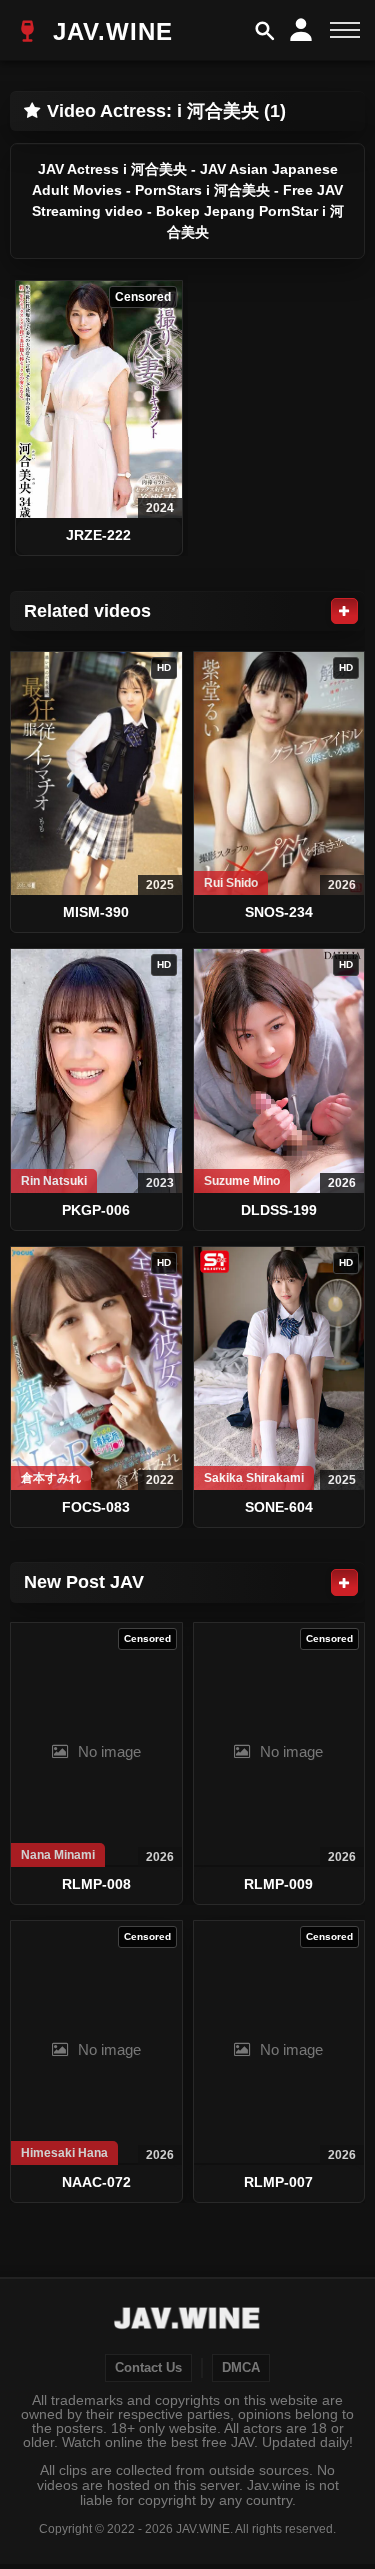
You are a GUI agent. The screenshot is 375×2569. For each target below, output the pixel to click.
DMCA (241, 2368)
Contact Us (148, 2368)
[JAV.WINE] (187, 2321)
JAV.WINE (109, 31)
